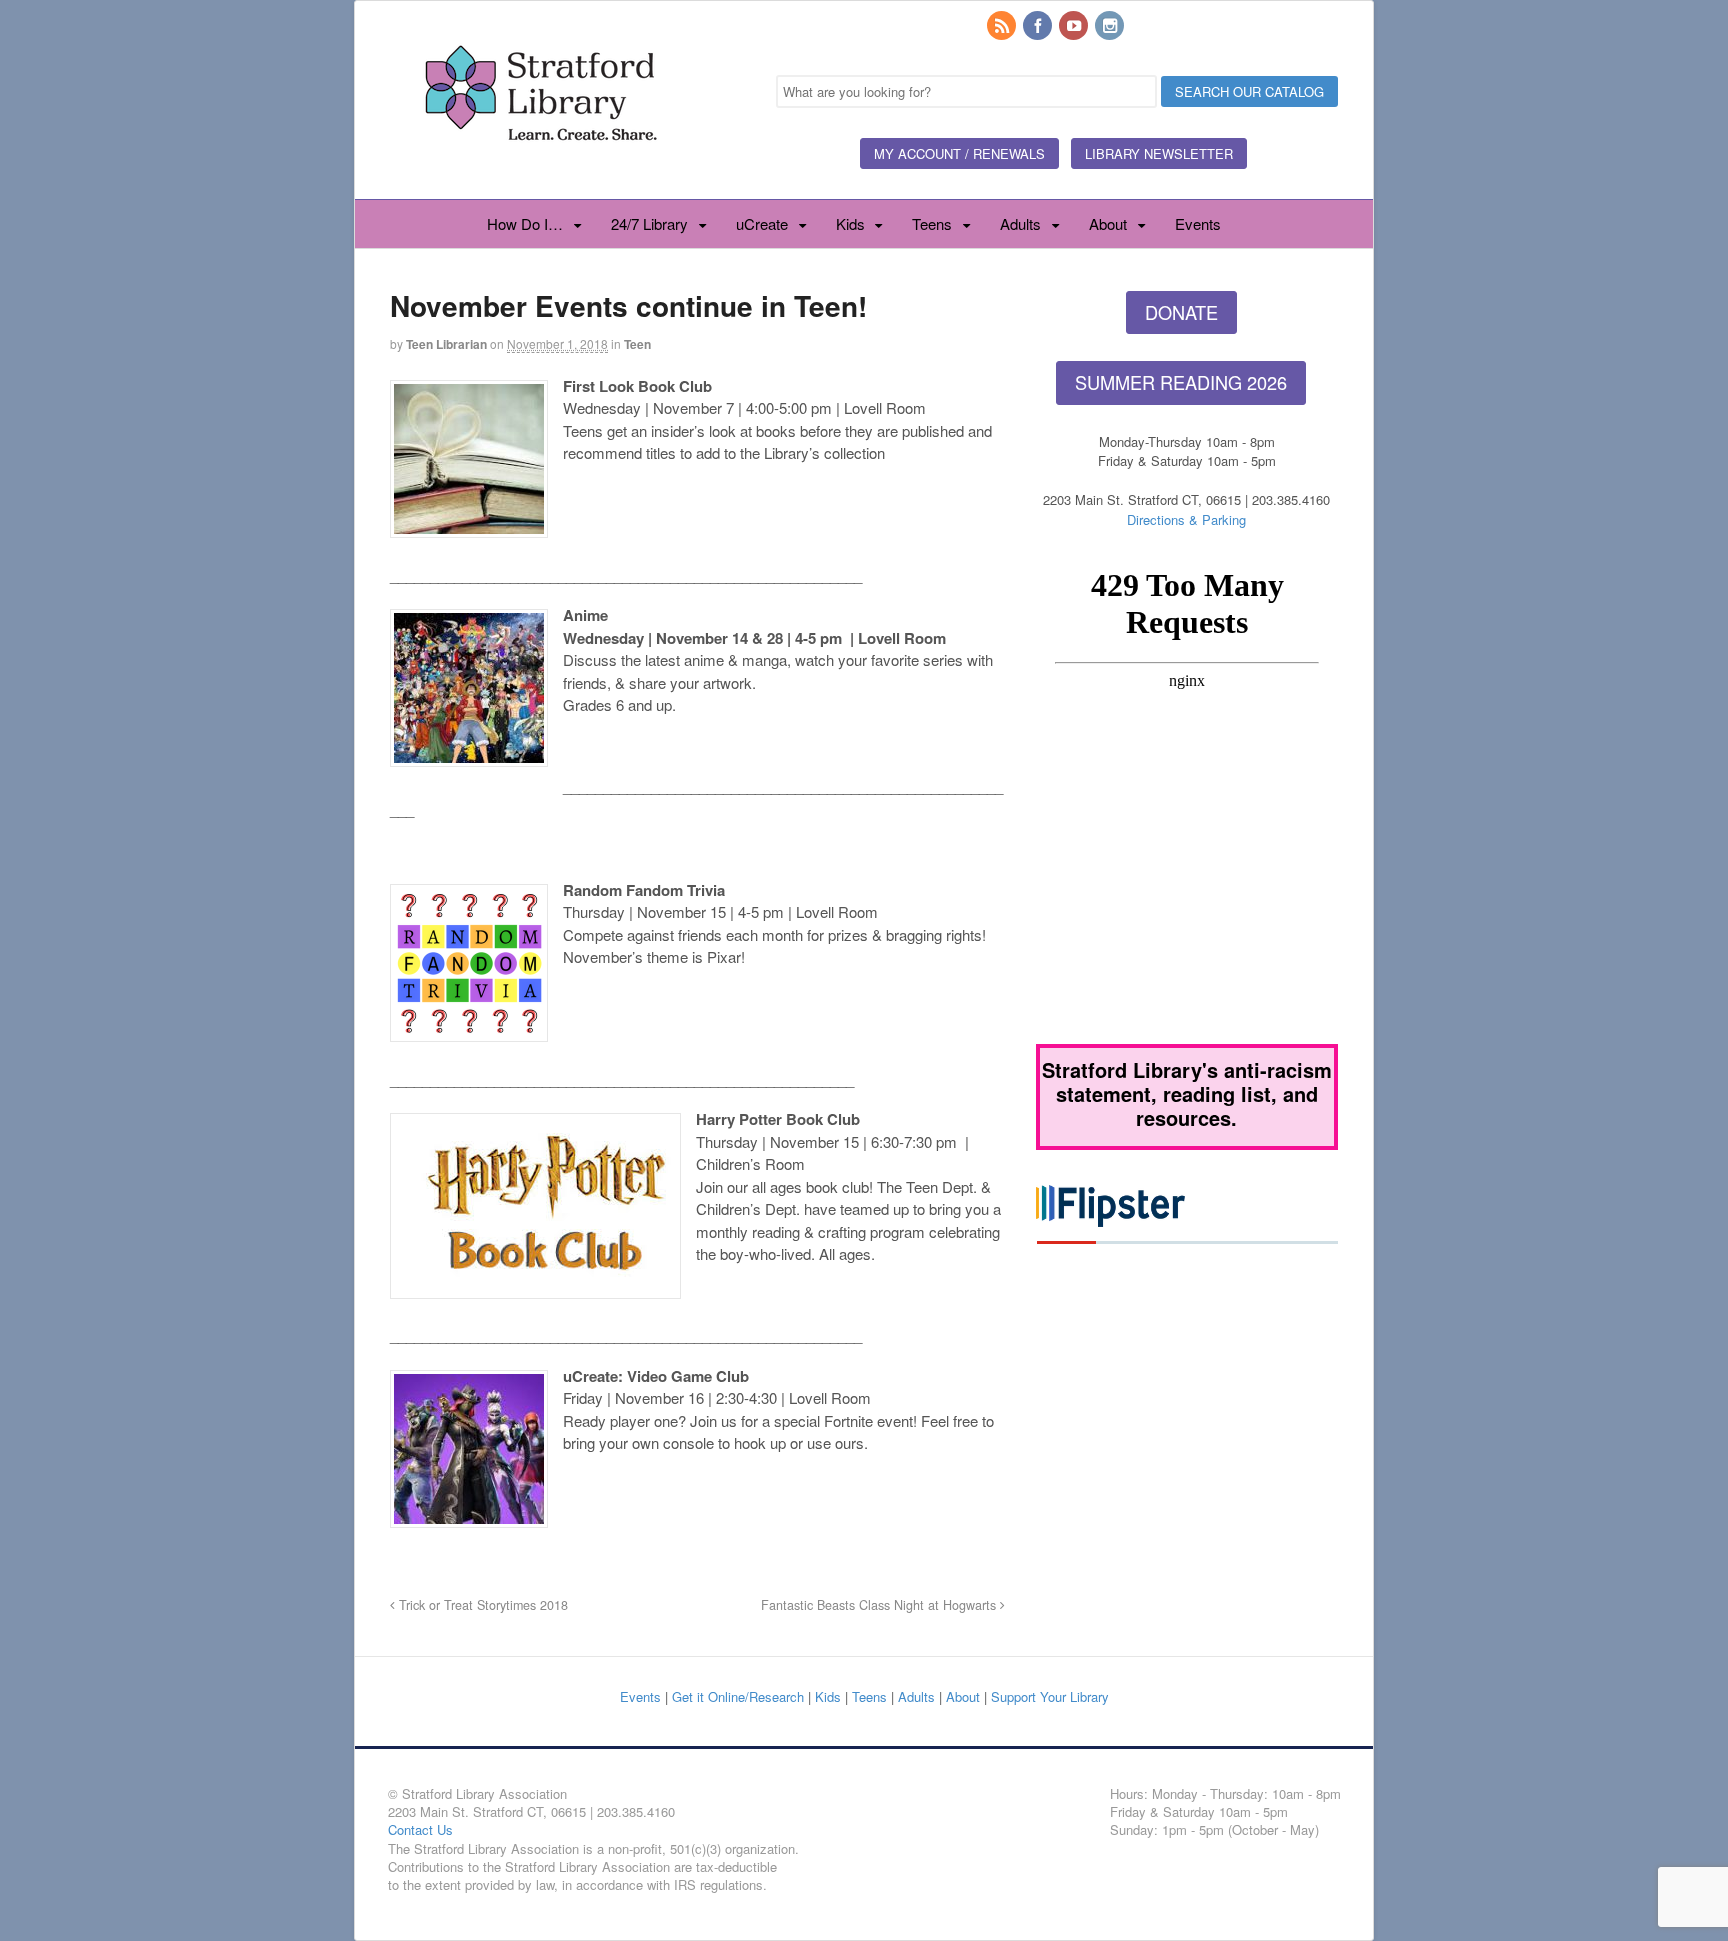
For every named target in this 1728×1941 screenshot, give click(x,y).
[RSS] (1003, 26)
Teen (637, 344)
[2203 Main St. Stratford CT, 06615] (540, 164)
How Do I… (525, 223)
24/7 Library (649, 223)
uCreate (762, 223)
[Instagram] (1111, 26)
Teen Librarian (446, 344)
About (1108, 223)
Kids (850, 223)
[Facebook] (1039, 26)
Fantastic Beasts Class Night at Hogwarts (880, 1605)
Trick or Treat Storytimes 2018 (481, 1605)
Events (1198, 223)
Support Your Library (1050, 1696)
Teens (932, 223)
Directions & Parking (1186, 519)
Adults (1020, 223)
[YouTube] (1075, 26)
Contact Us (420, 1829)
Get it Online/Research (738, 1696)
